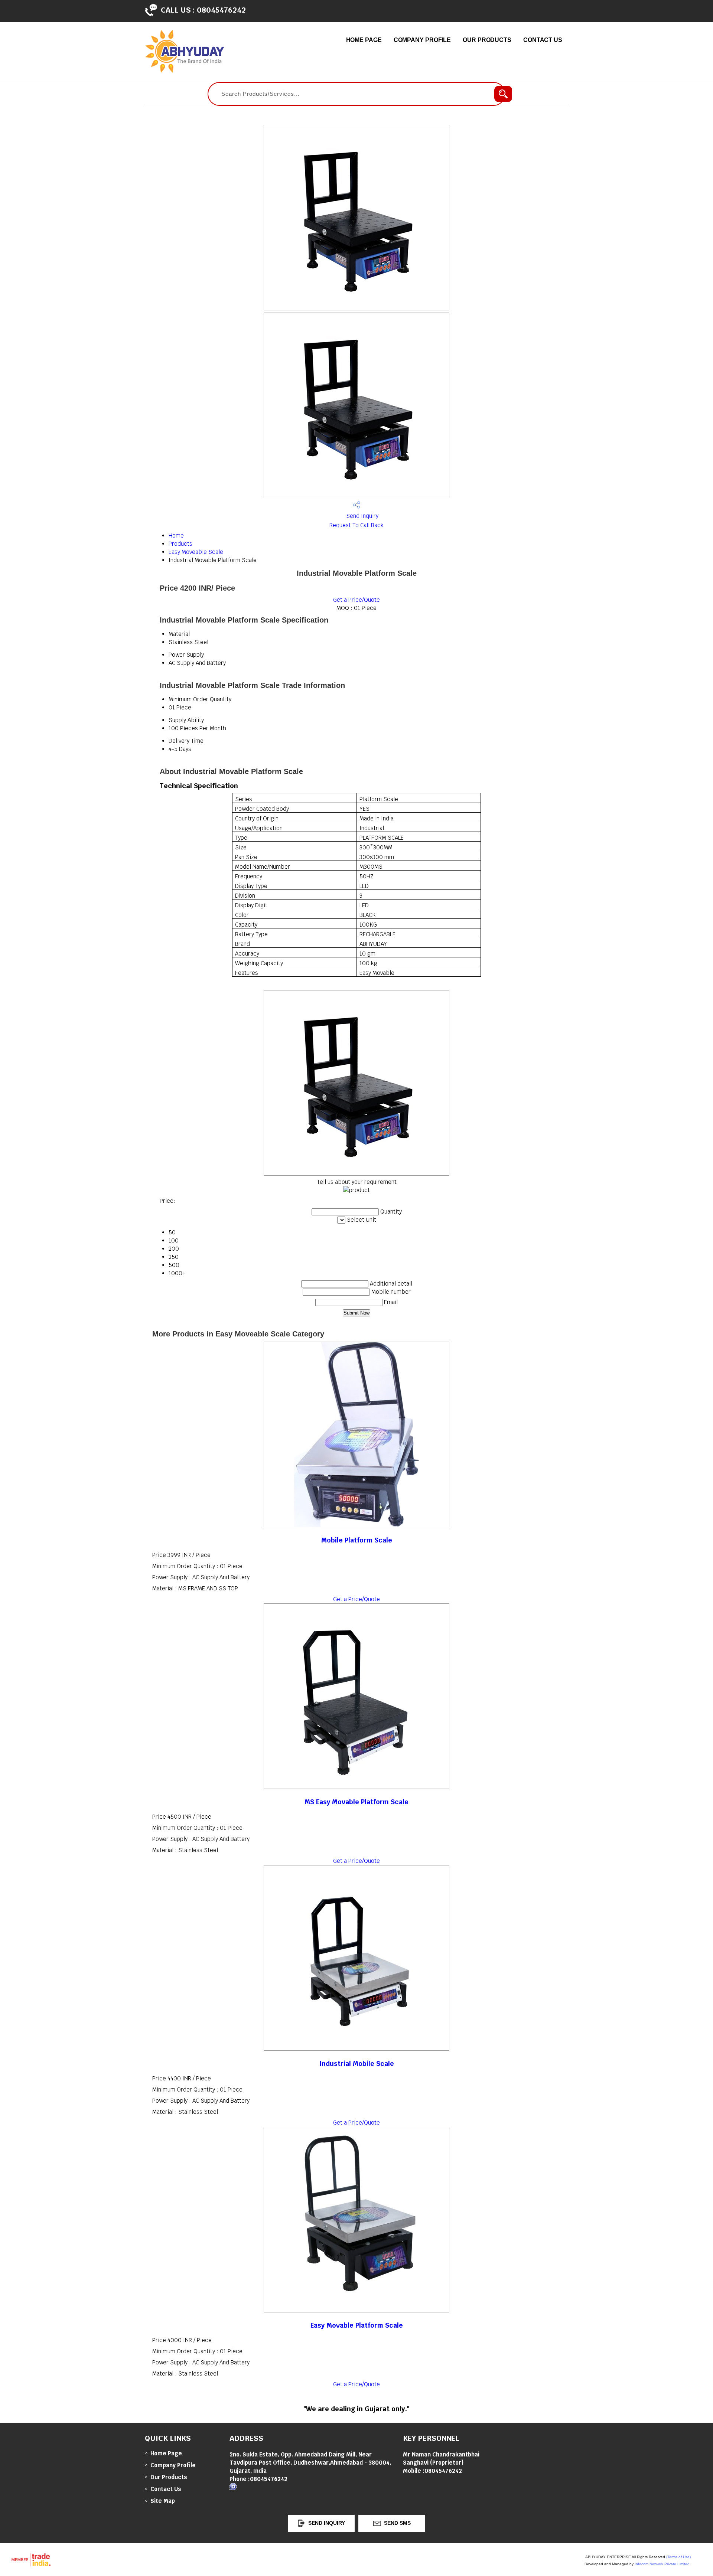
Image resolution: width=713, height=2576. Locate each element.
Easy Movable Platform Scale (357, 2325)
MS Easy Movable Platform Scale (356, 1802)
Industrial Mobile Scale (357, 2064)
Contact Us (543, 40)
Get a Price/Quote (356, 600)
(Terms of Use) (678, 2557)
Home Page (364, 40)
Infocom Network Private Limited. (663, 2564)
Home (176, 536)
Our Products (487, 40)
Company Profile (422, 40)
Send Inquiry (362, 516)
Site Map (163, 2501)
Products (180, 544)
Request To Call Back (356, 525)
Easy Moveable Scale (196, 552)
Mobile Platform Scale (357, 1540)
